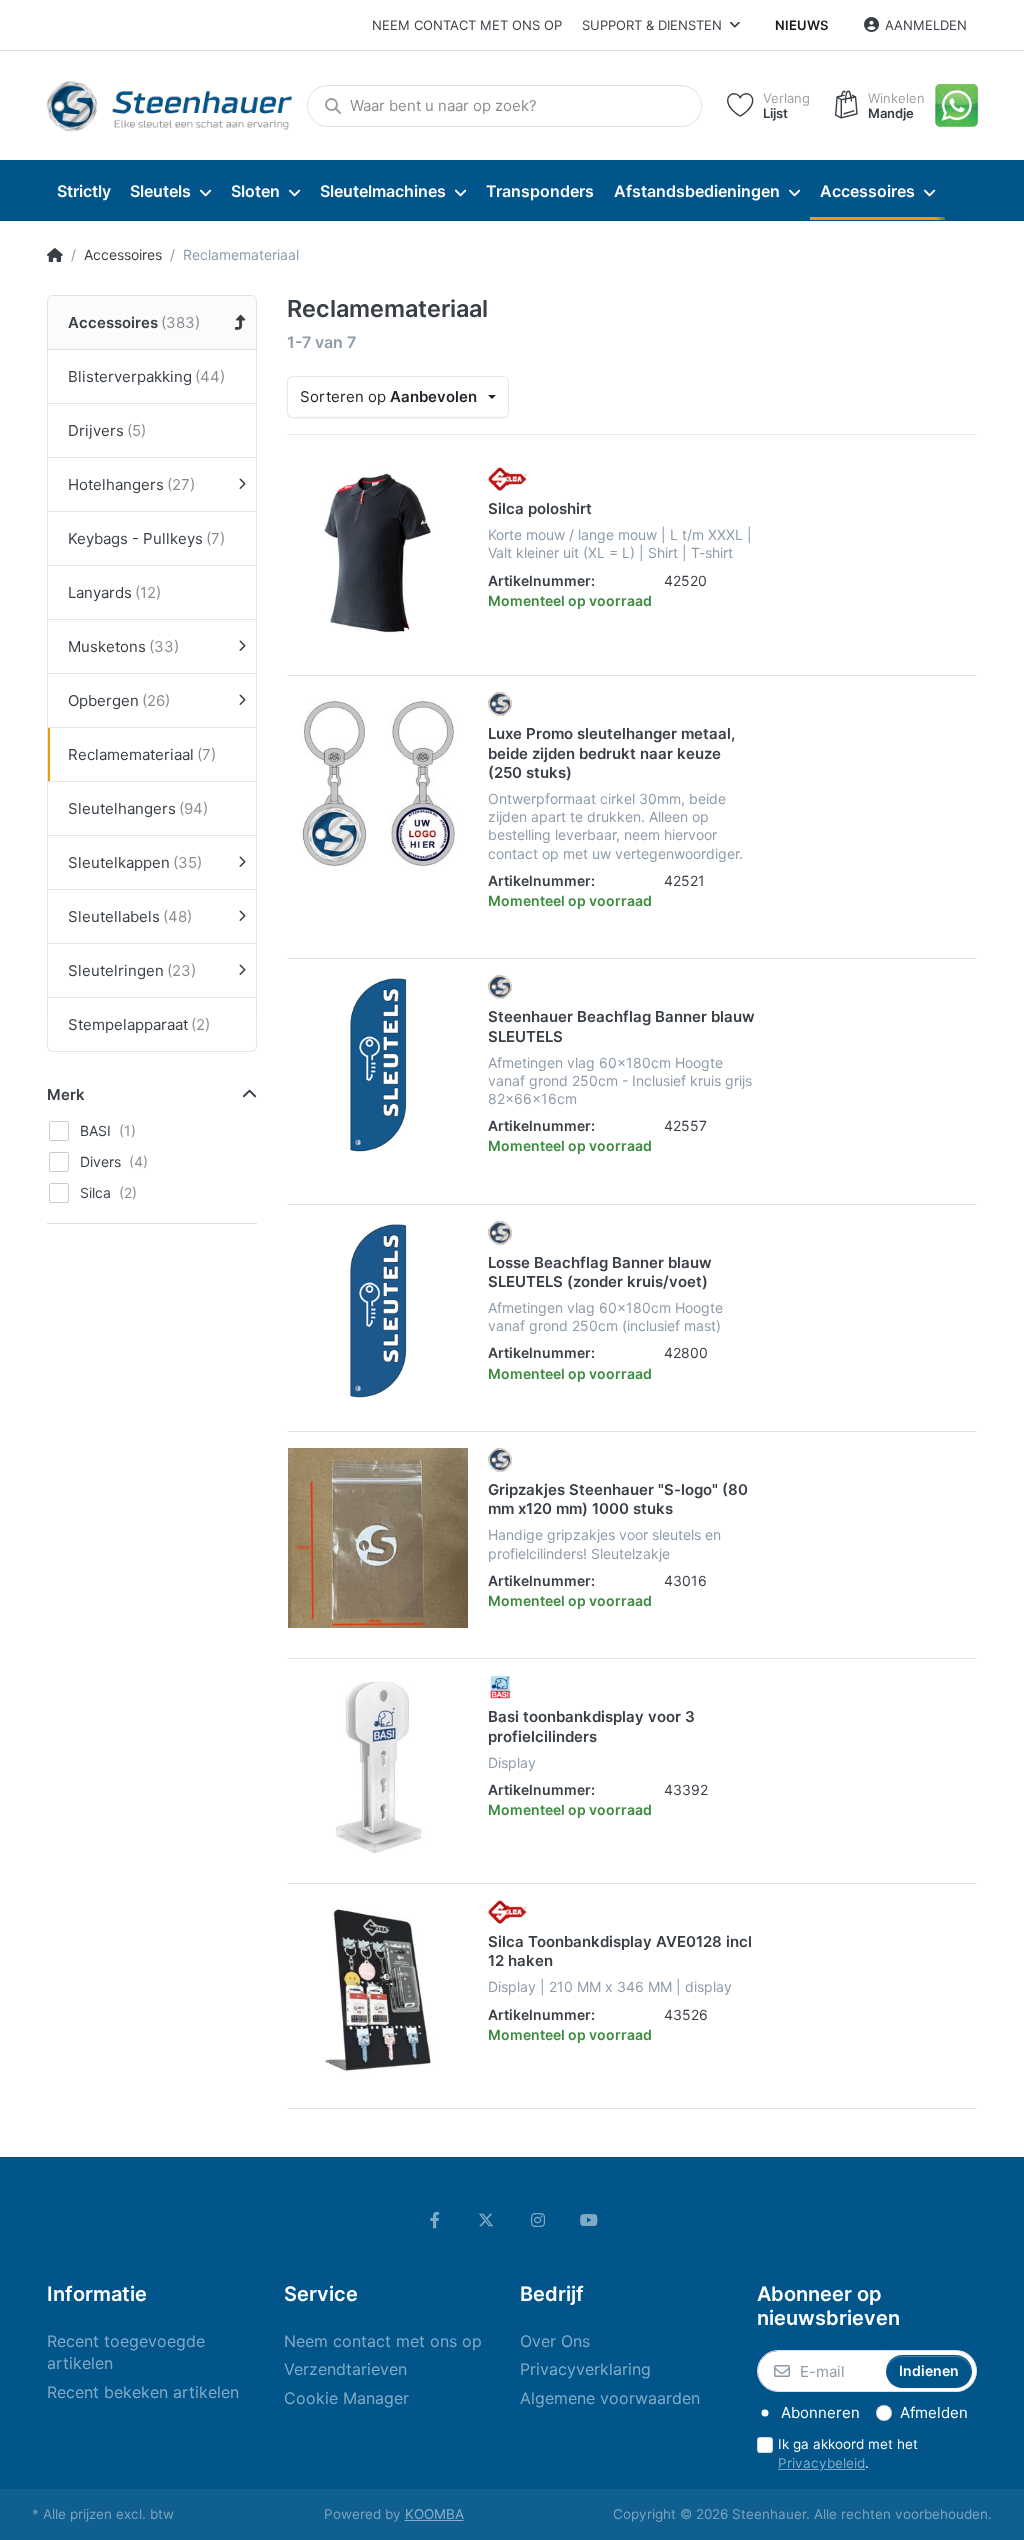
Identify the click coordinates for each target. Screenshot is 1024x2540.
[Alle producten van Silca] (507, 478)
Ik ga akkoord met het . (848, 2453)
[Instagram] (538, 2220)
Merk (66, 1094)
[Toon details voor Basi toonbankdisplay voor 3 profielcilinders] (378, 1765)
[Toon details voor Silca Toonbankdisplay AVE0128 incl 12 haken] (378, 1990)
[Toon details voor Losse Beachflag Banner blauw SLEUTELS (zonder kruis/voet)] (378, 1311)
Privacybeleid (821, 2463)
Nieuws (801, 25)
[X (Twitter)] (486, 2220)
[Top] (55, 255)
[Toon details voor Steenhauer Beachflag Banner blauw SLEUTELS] (378, 1065)
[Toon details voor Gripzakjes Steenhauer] (378, 1538)
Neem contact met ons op (467, 25)
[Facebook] (435, 2220)
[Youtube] (590, 2220)
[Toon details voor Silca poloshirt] (378, 557)
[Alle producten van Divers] (500, 703)
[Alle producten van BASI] (500, 1686)
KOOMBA (434, 2514)
